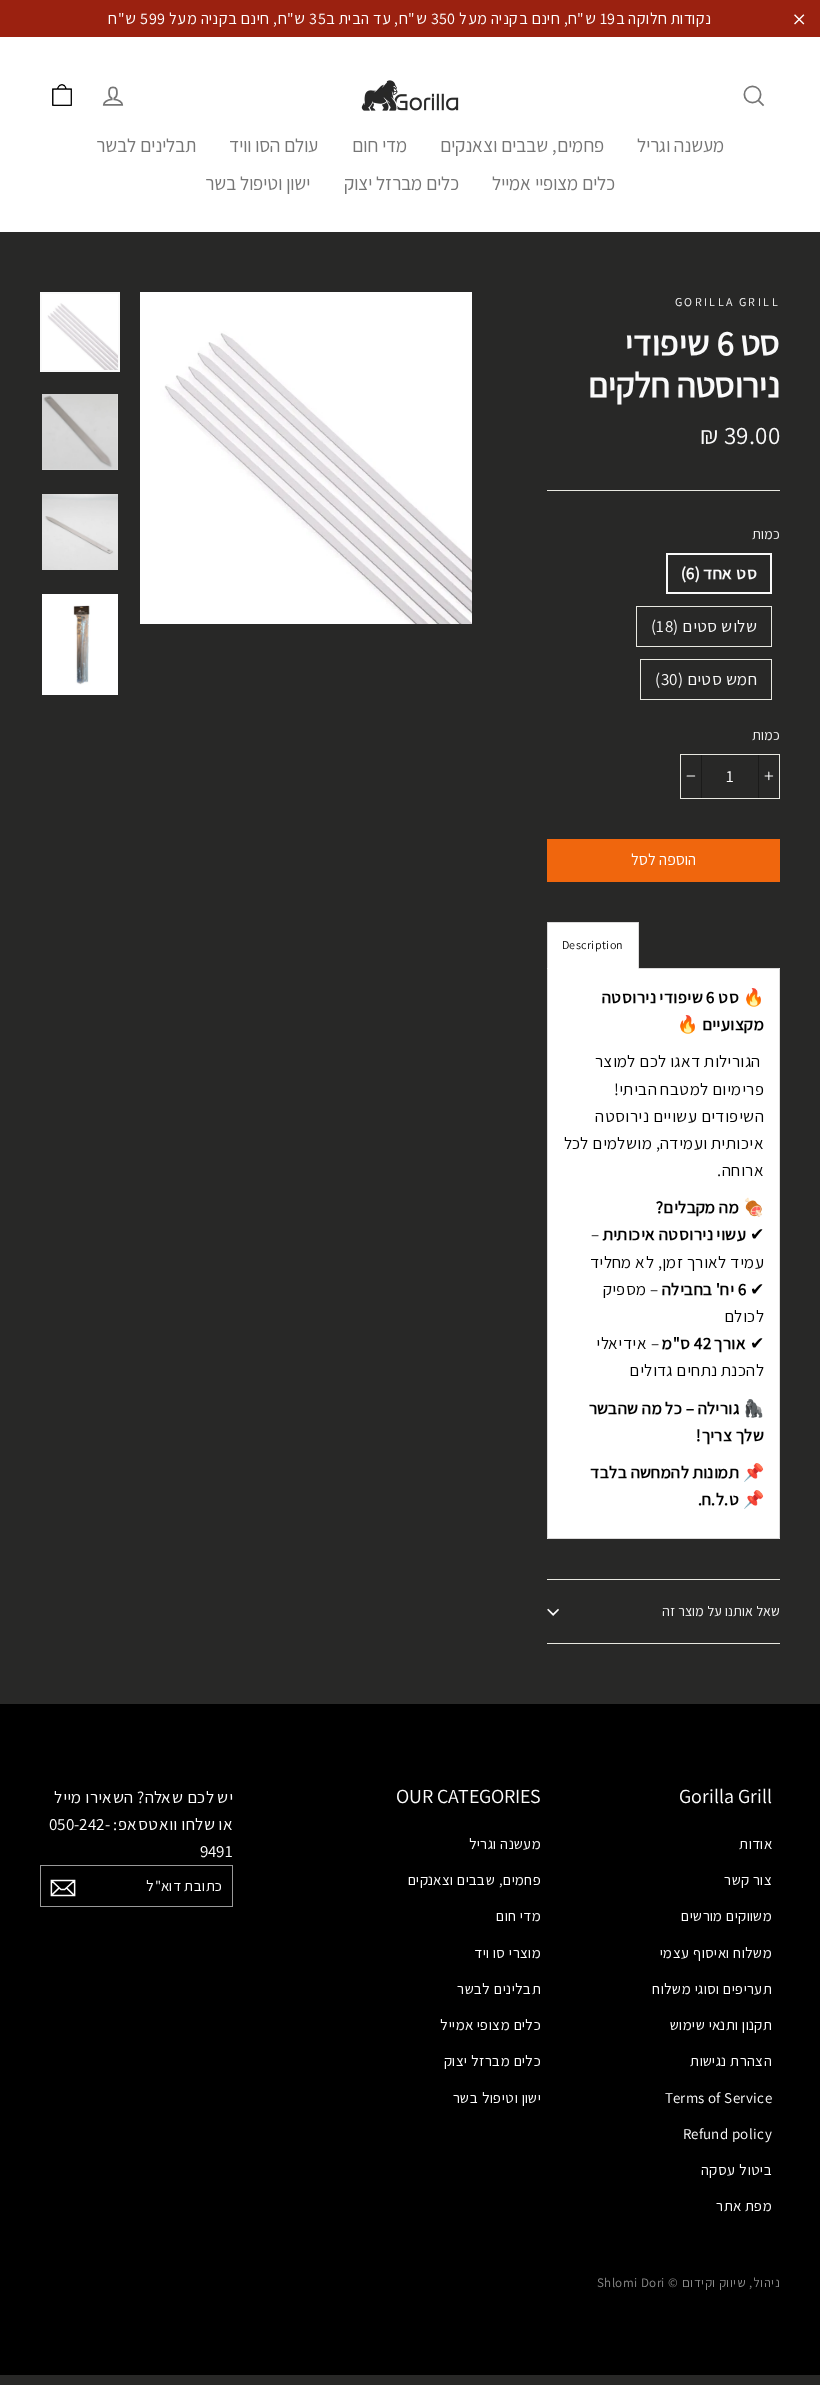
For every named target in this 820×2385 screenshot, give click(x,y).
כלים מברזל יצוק (401, 183)
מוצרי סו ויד (507, 1952)
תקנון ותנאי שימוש (721, 2024)
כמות (766, 534)
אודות (755, 1843)
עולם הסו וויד (273, 145)
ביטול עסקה (736, 2169)
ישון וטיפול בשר (257, 183)
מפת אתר (744, 2205)
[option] (306, 458)
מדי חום (379, 145)
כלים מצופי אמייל (490, 2024)
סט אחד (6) (719, 573)
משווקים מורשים (726, 1915)
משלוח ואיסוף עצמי (716, 1952)
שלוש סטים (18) (704, 626)
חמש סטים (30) (706, 679)
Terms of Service (718, 2097)
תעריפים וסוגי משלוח (712, 1988)
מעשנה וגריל (680, 145)
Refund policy (727, 2133)
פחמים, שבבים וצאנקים (522, 145)
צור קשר (748, 1879)
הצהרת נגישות (731, 2060)
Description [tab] (593, 944)
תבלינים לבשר (146, 145)
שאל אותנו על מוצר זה (721, 1611)
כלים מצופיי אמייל (553, 183)
